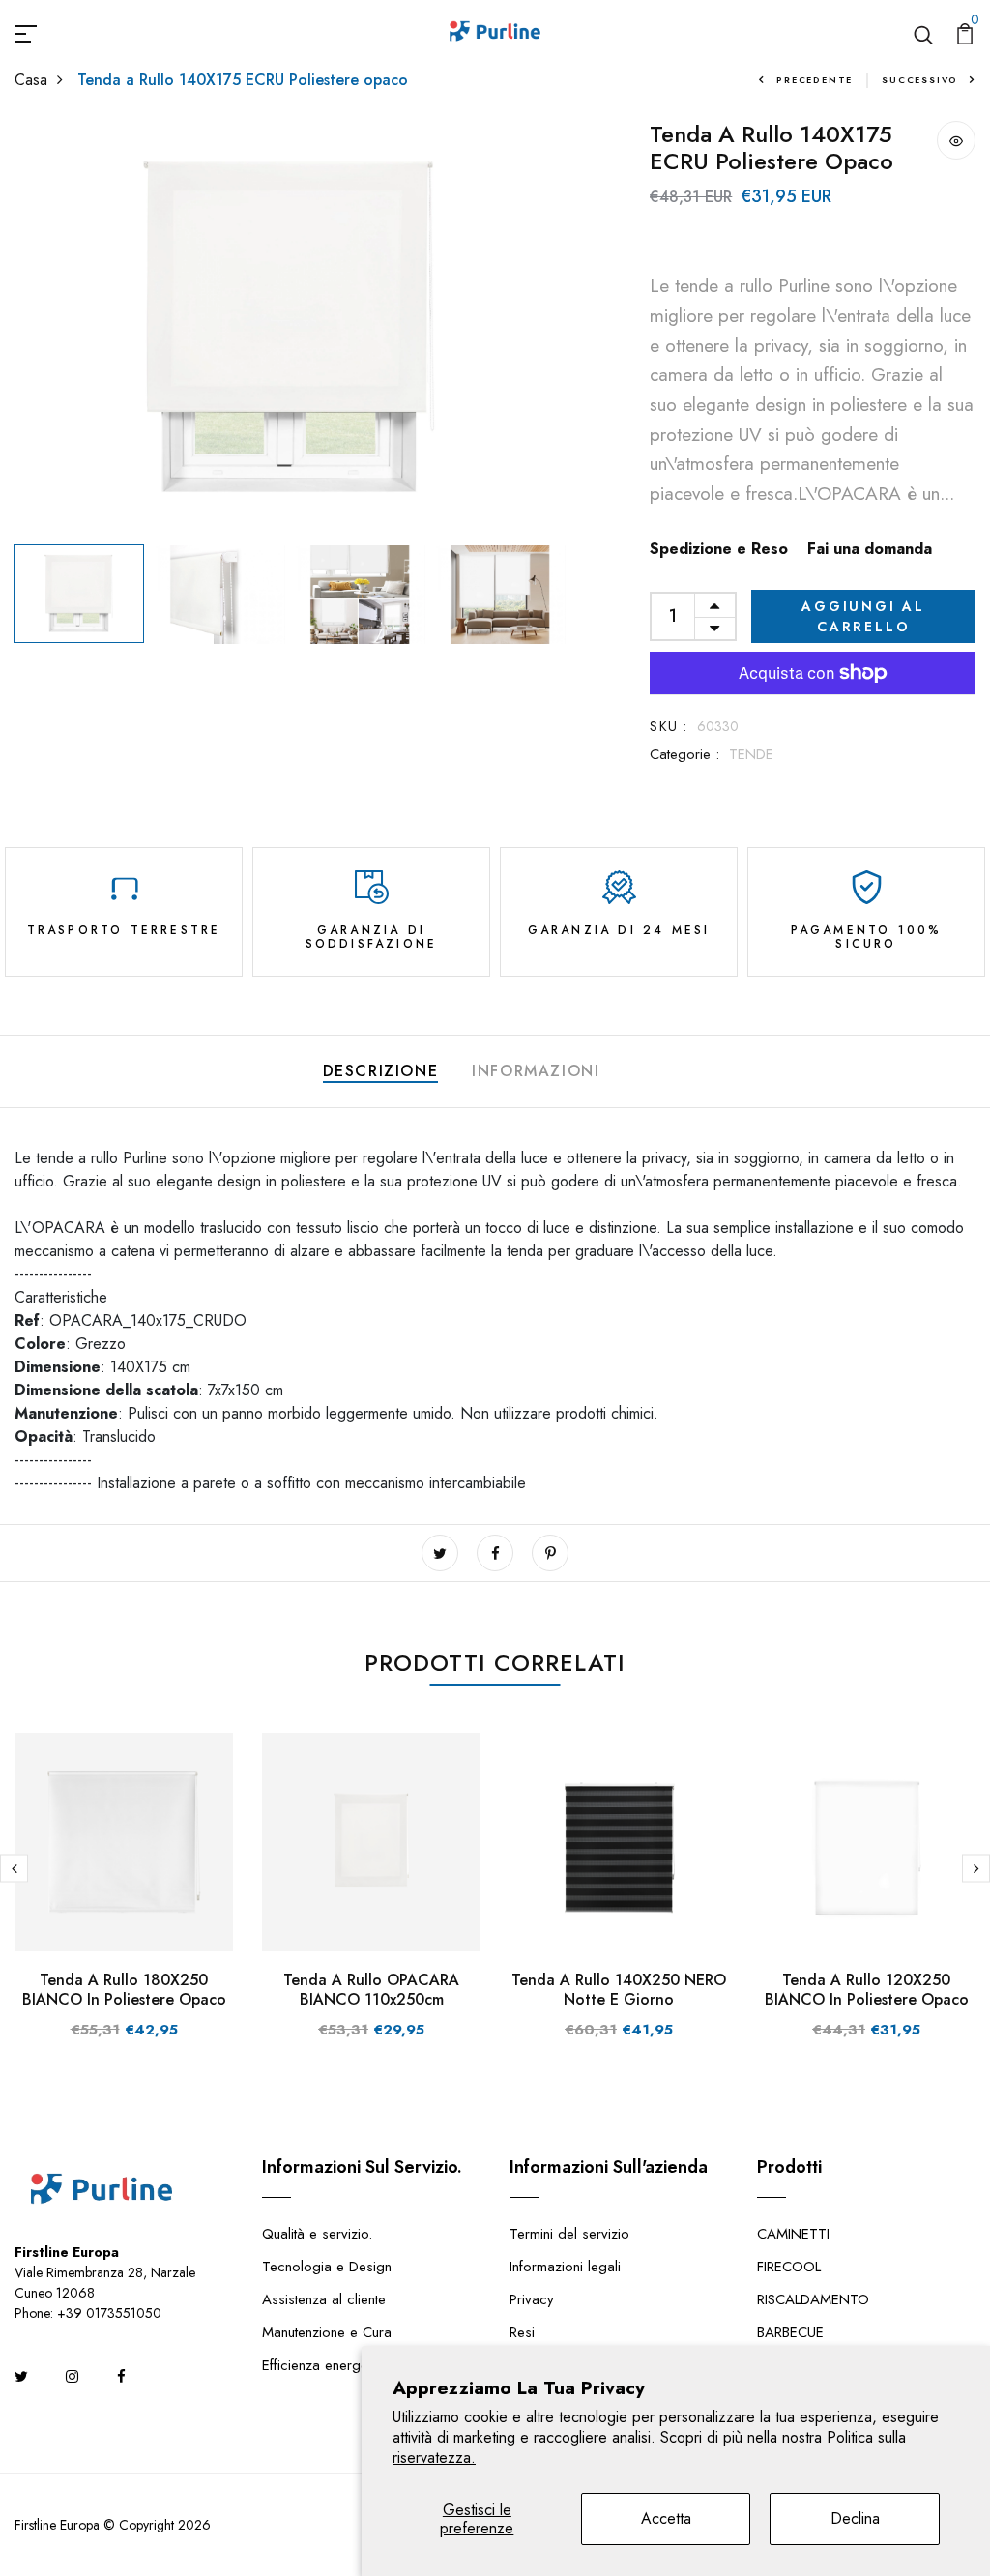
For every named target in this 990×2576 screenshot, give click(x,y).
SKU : (669, 726)
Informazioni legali (565, 2267)
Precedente (815, 80)
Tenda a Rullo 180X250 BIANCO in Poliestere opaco (124, 1989)
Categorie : (684, 754)
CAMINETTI (793, 2234)
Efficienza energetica (326, 2365)
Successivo (920, 80)
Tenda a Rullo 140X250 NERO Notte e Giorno (619, 1989)
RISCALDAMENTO (813, 2299)
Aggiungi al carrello (863, 616)
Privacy (532, 2299)
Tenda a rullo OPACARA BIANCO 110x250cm (371, 1989)
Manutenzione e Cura (327, 2332)
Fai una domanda (870, 549)
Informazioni (536, 1071)
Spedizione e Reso (719, 549)
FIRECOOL (789, 2267)
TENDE (751, 754)
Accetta (666, 2518)
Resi (522, 2332)
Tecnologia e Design (327, 2267)
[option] (289, 328)
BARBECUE (790, 2332)
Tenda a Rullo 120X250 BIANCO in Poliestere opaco (867, 1989)
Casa (31, 80)
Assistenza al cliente (324, 2299)
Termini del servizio (569, 2234)
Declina (855, 2518)
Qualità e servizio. (317, 2234)
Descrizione (381, 1071)
